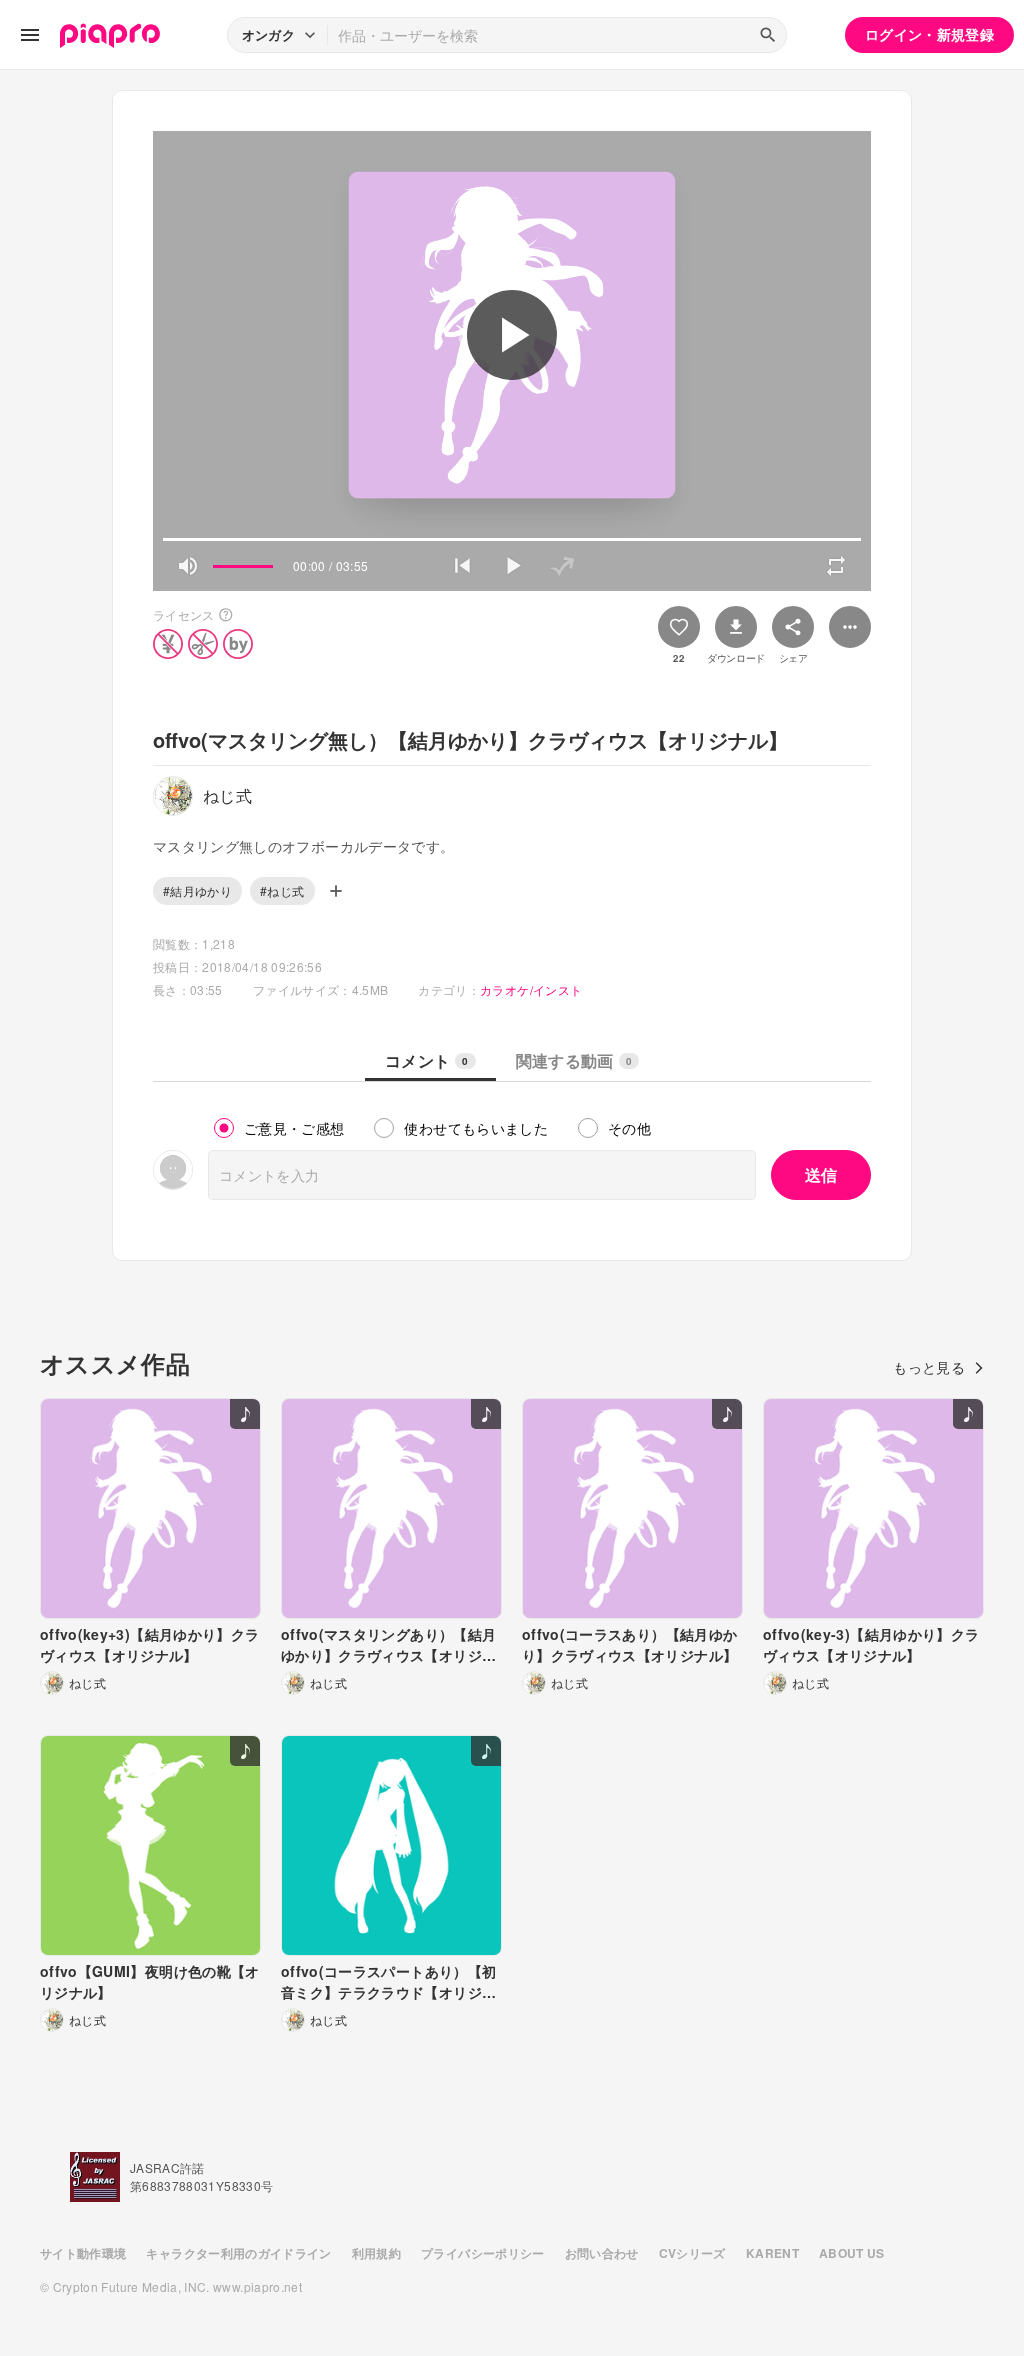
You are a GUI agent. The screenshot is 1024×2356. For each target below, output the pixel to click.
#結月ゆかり (197, 890)
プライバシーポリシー (483, 2253)
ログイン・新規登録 (929, 34)
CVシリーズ (692, 2253)
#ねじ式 (282, 890)
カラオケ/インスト (531, 989)
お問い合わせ (602, 2253)
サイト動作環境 (83, 2253)
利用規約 (376, 2253)
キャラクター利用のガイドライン (238, 2253)
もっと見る (929, 1367)
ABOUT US (852, 2253)
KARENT (772, 2253)
